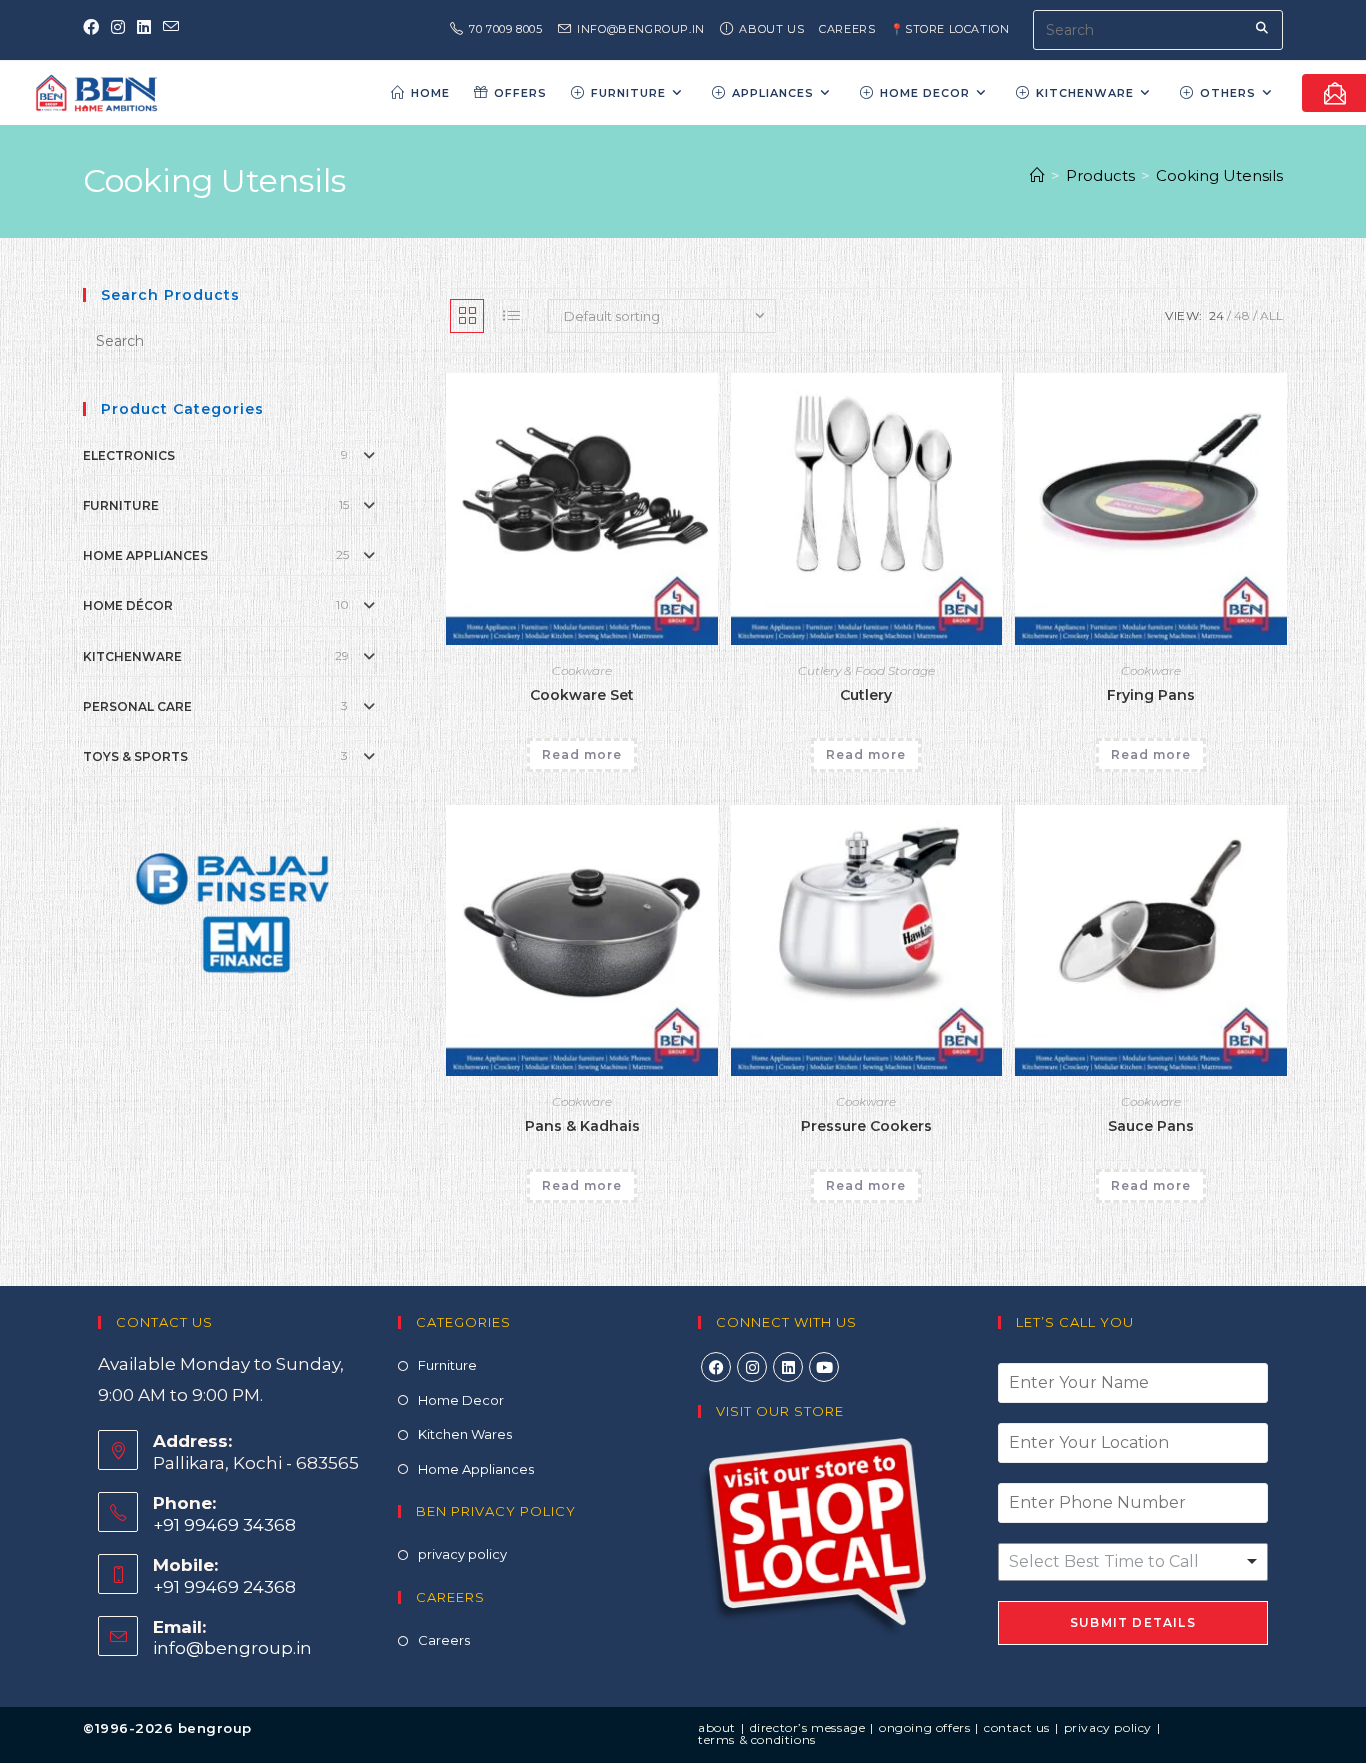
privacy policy (462, 1554)
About (717, 1727)
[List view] (511, 316)
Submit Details (1133, 1622)
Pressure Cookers (866, 1126)
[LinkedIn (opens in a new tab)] (144, 28)
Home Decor (461, 1400)
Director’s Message (808, 1727)
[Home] (1037, 175)
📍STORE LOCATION (949, 29)
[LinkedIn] (788, 1367)
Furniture (121, 505)
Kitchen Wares (465, 1434)
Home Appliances (145, 555)
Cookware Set (582, 695)
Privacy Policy (1108, 1727)
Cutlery (866, 695)
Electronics (129, 455)
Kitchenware (132, 656)
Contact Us (1017, 1727)
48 (1242, 315)
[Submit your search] (1263, 27)
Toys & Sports (135, 756)
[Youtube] (824, 1367)
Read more (582, 754)
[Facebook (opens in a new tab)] (94, 28)
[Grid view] (467, 316)
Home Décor (128, 605)
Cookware (582, 670)
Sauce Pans (1151, 1126)
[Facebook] (716, 1367)
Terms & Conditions (757, 1739)
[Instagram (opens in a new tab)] (118, 28)
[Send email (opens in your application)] (171, 28)
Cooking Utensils (1219, 175)
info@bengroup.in (232, 1648)
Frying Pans (1151, 695)
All (1271, 315)
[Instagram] (752, 1367)
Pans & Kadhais (582, 1126)
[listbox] (1133, 1562)
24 (1216, 315)
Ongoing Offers (924, 1727)
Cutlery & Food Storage (866, 670)
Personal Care (137, 706)
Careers (847, 29)
